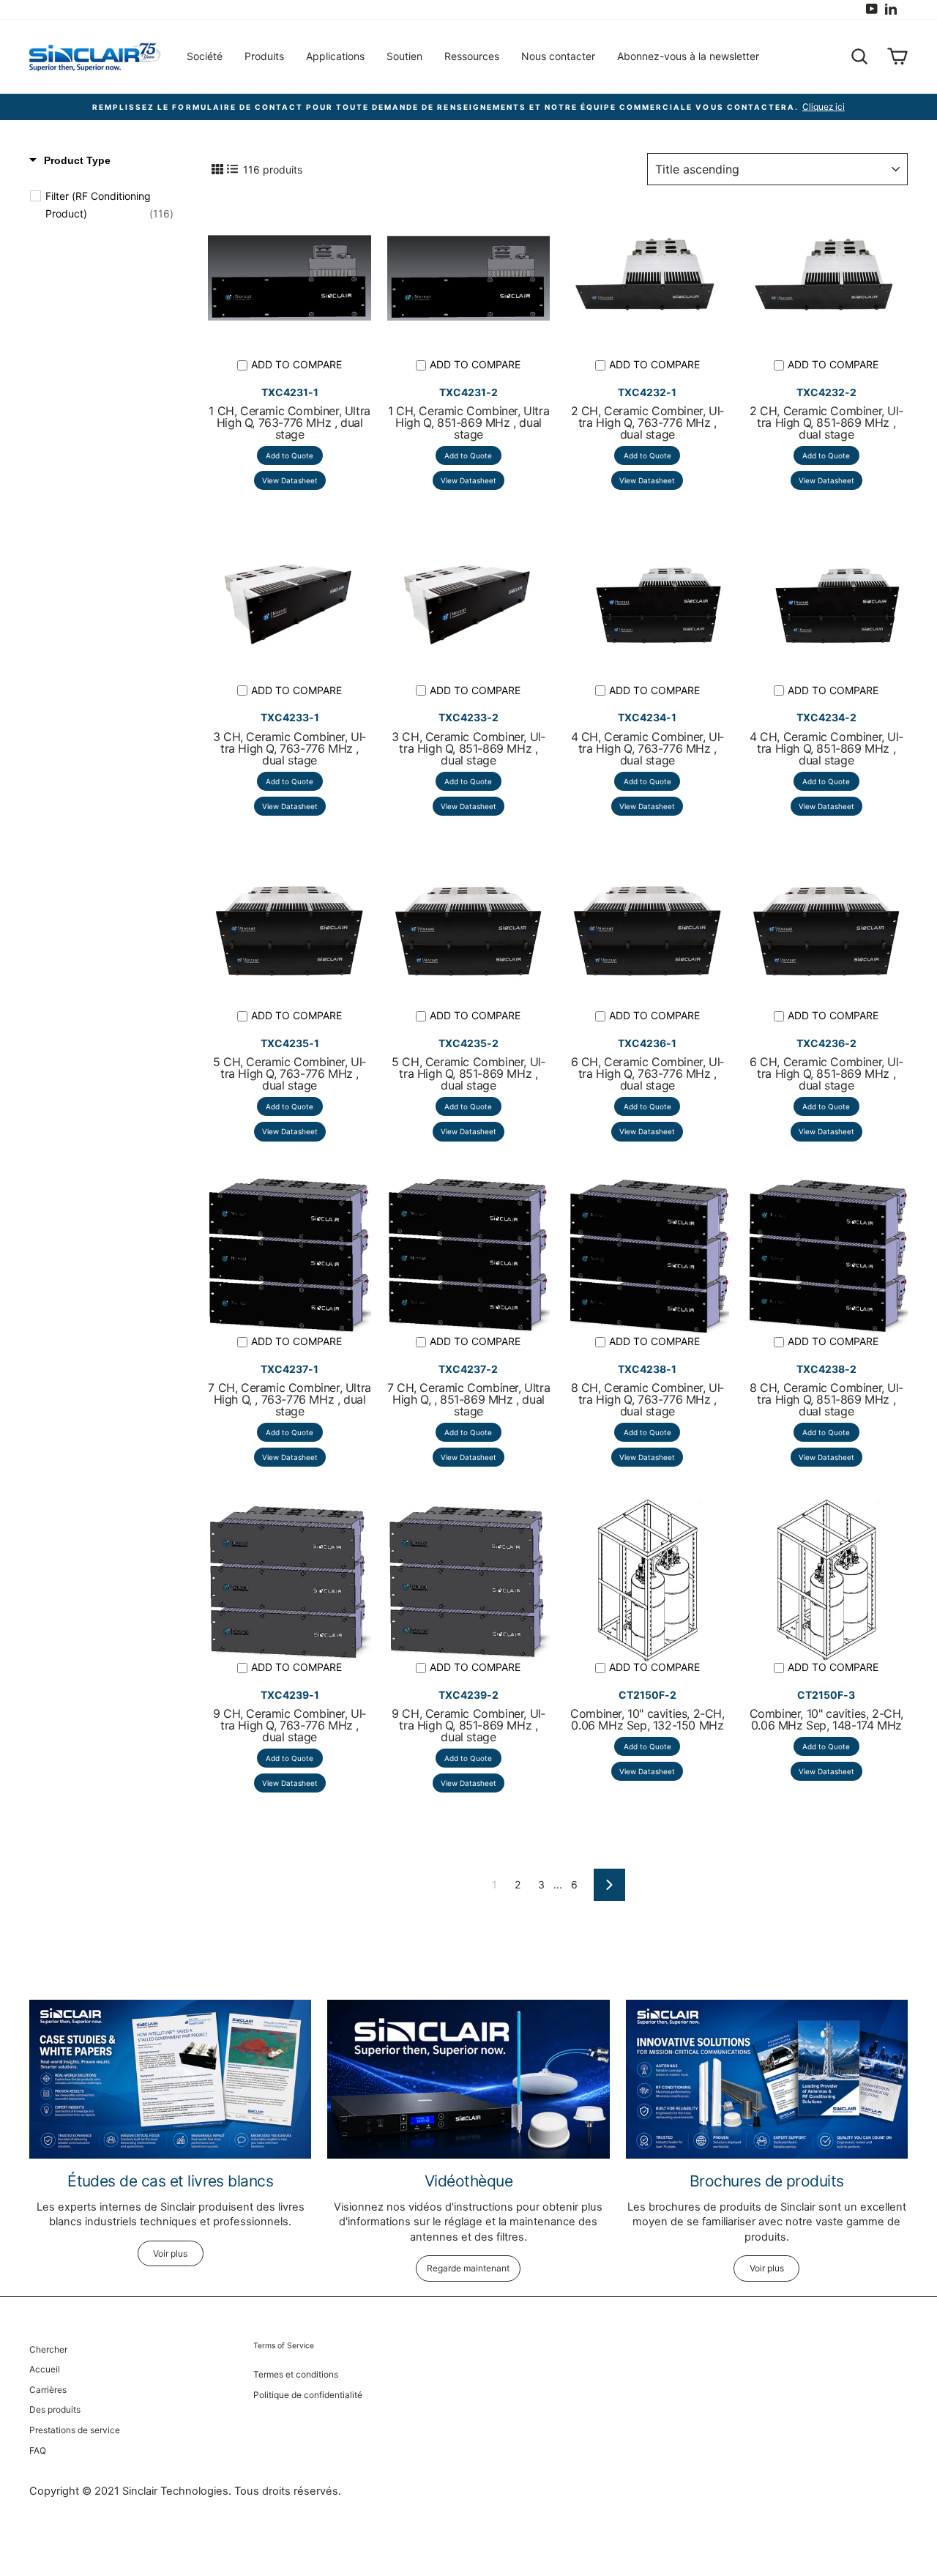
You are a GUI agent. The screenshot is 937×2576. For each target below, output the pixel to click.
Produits (264, 56)
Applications (335, 56)
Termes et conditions (296, 2374)
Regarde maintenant (468, 2268)
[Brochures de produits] (767, 2079)
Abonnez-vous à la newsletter (688, 56)
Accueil (45, 2369)
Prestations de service (75, 2430)
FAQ (38, 2450)
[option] (468, 107)
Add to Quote (290, 455)
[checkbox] (109, 205)
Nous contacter (558, 56)
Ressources (472, 56)
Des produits (55, 2409)
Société (205, 56)
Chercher (48, 2349)
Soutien (404, 56)
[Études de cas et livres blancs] (170, 2079)
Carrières (48, 2390)
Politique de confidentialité (308, 2395)
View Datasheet (290, 480)
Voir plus (170, 2253)
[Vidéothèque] (468, 2079)
